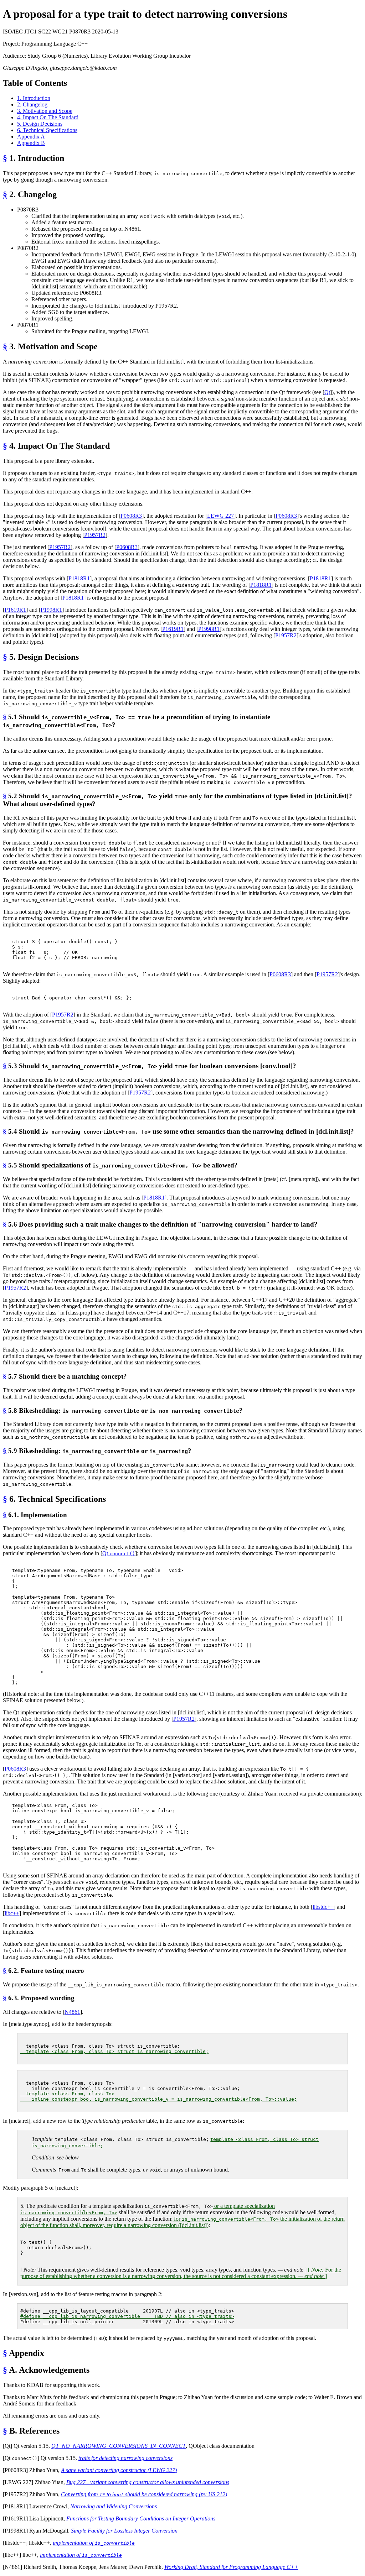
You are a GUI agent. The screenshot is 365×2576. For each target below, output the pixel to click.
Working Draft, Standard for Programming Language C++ (231, 2567)
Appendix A (31, 137)
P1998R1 (51, 610)
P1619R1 (15, 610)
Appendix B (31, 143)
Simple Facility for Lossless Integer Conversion (124, 2531)
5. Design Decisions (40, 124)
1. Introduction (34, 98)
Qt (327, 392)
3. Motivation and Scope (45, 111)
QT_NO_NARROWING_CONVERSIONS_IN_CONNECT (119, 2446)
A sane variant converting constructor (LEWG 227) (119, 2470)
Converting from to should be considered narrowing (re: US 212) (144, 2494)
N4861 (72, 2012)
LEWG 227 (220, 516)
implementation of (94, 2543)
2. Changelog (32, 104)
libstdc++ (323, 1907)
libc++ (12, 1913)
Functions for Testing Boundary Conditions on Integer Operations (141, 2518)
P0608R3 (131, 516)
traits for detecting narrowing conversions (125, 2458)
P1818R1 (79, 578)
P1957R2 (95, 535)
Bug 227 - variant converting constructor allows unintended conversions (148, 2482)
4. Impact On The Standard (48, 117)
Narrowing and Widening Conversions (114, 2506)
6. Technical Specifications (47, 130)
